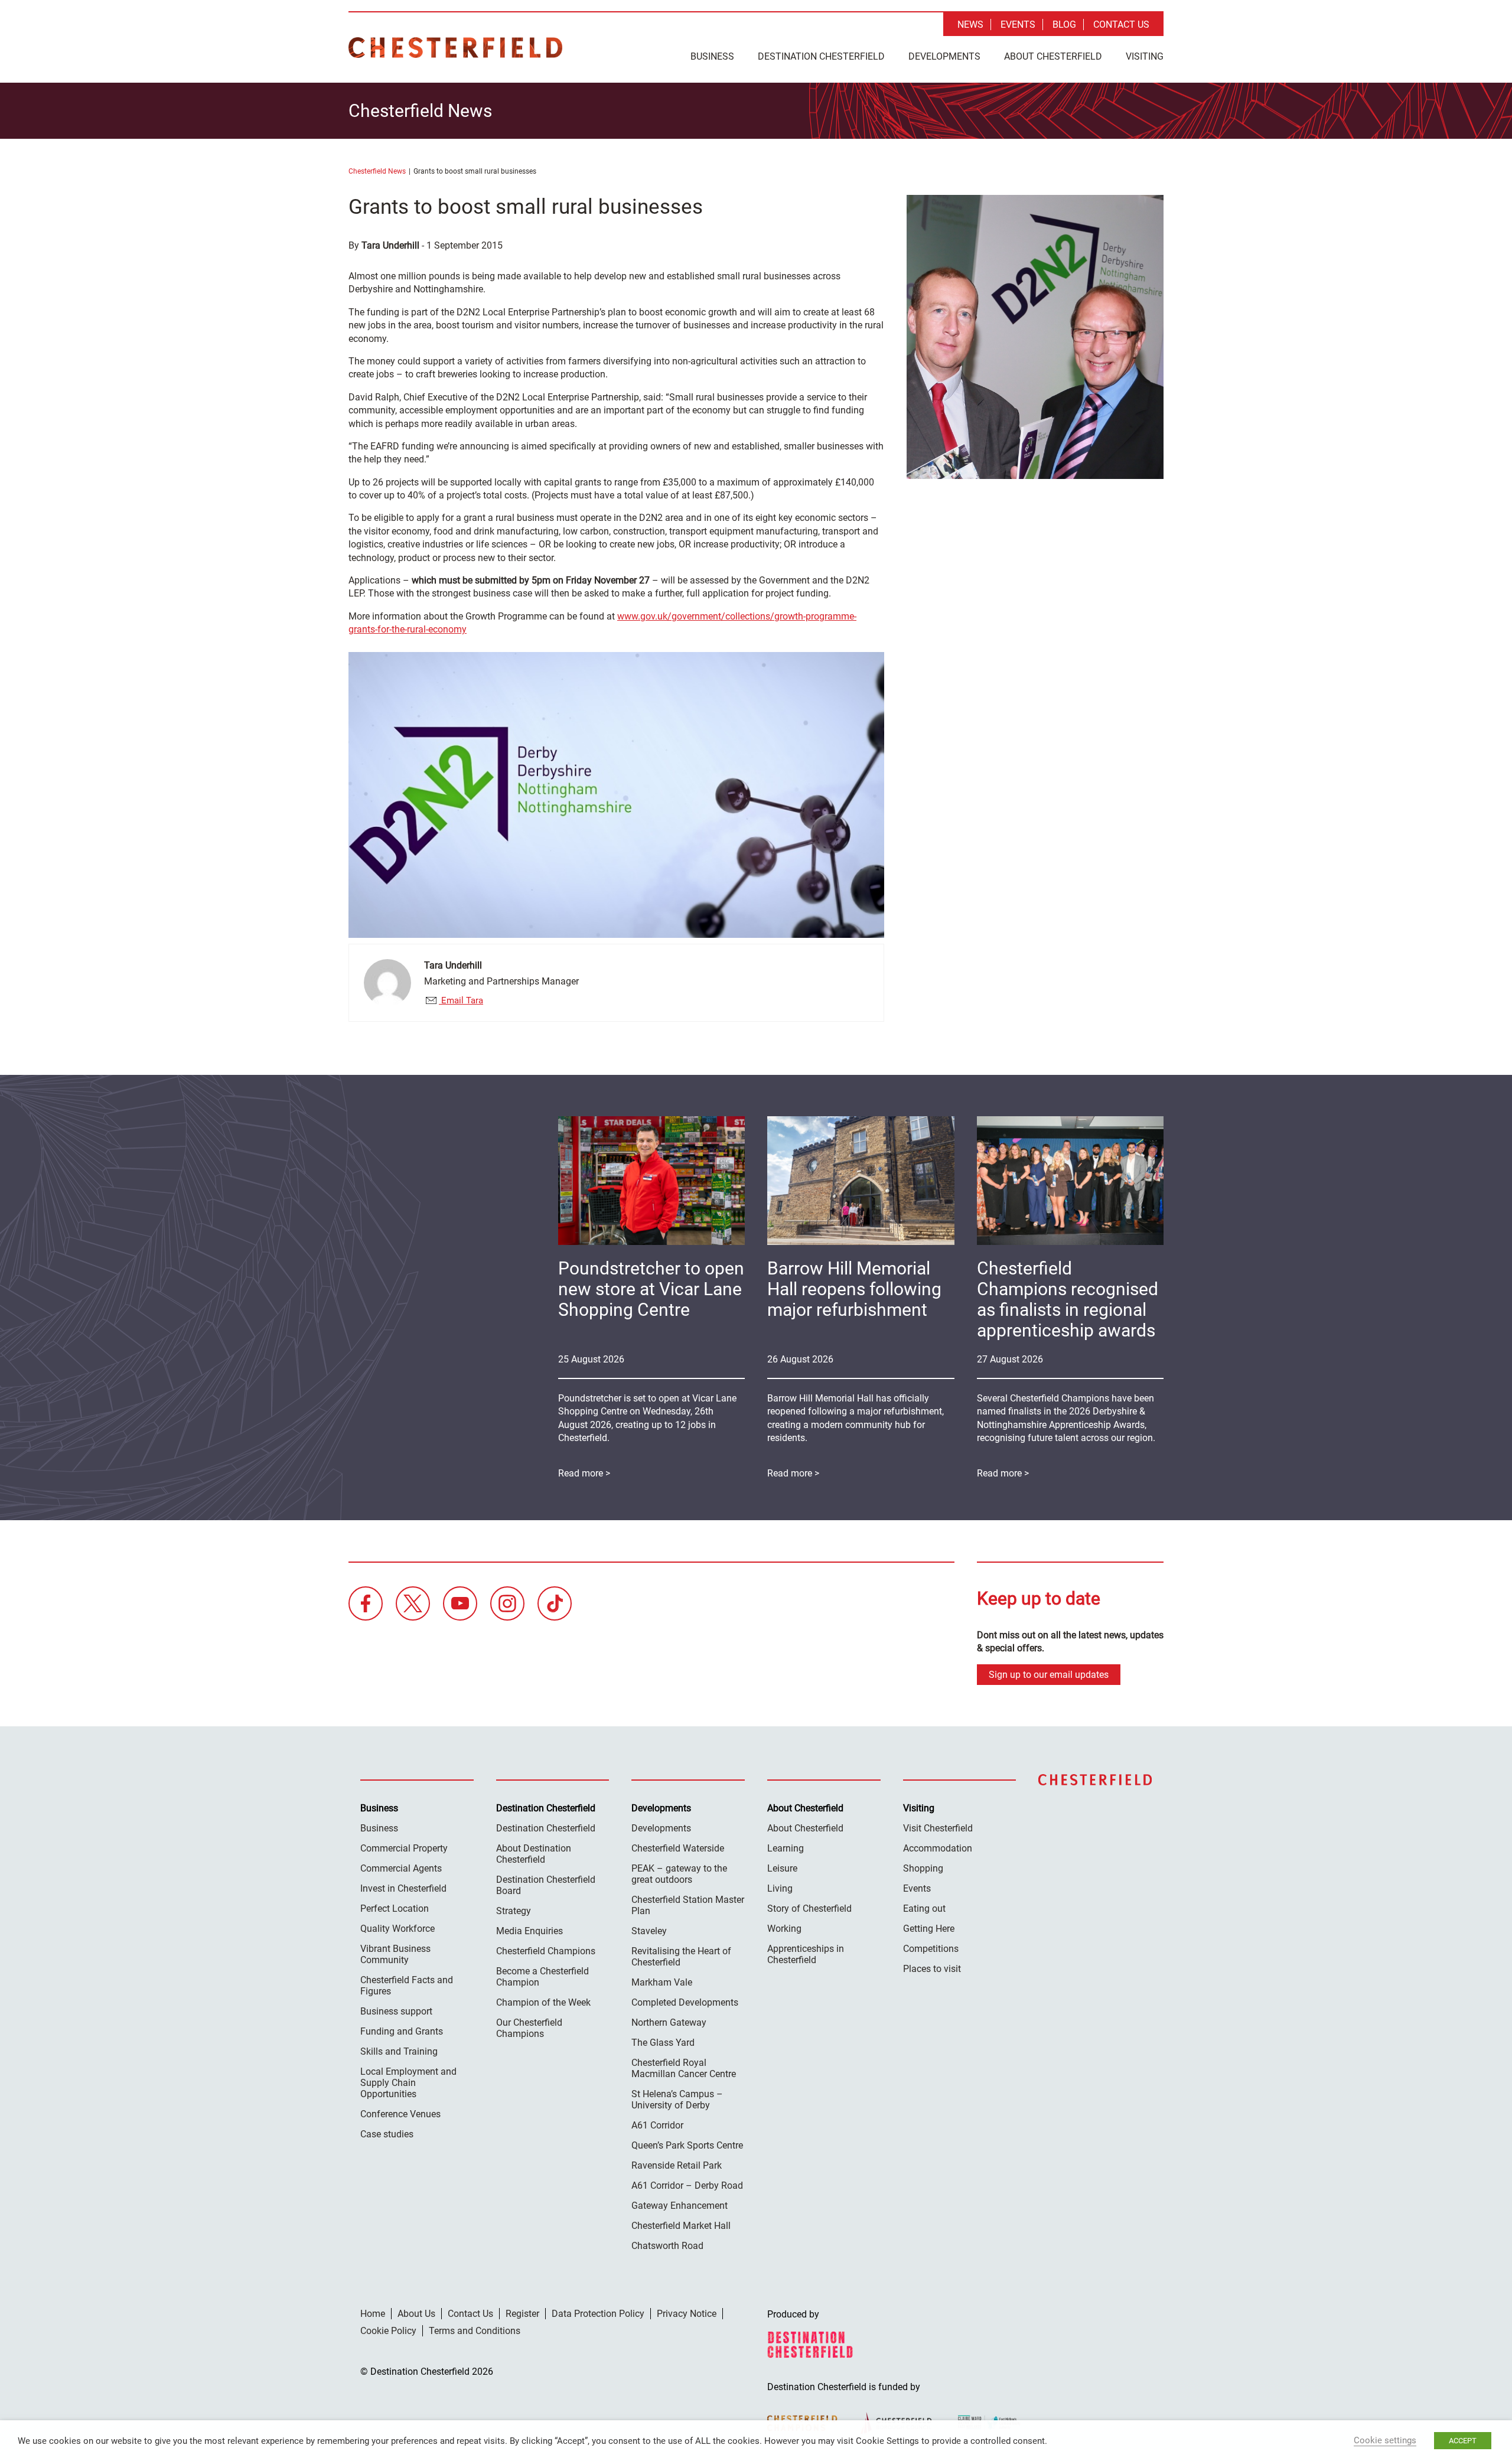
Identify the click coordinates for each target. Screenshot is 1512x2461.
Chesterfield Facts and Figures (407, 1986)
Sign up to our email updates (1049, 1675)
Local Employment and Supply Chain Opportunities (408, 2083)
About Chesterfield (1053, 56)
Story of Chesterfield (809, 1909)
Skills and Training (399, 2051)
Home (373, 2314)
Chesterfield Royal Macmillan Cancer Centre (684, 2068)
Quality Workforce (397, 1929)
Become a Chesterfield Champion (542, 1977)
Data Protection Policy (598, 2314)
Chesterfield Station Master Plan (688, 1905)
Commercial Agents (401, 1868)
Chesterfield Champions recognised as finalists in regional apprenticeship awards (1068, 1299)
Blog (1064, 25)
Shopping (923, 1868)
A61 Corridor (657, 2125)
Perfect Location (395, 1909)
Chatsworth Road (667, 2246)
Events (1018, 25)
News (970, 25)
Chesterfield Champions (546, 1951)
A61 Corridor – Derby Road (687, 2185)
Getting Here (929, 1929)
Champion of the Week (543, 2002)
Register (522, 2314)
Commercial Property (404, 1848)
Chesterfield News (377, 171)
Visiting (1145, 56)
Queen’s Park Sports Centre (687, 2145)
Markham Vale (662, 1982)
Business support (396, 2011)
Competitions (931, 1949)
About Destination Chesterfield (534, 1854)
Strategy (514, 1911)
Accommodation (938, 1848)
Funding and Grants (402, 2031)
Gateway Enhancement (680, 2206)
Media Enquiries (529, 1931)
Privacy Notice (687, 2314)
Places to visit (932, 1969)
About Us (416, 2314)
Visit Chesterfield (938, 1828)
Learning (786, 1848)
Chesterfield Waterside (678, 1848)
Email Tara (461, 1000)
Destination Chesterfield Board (546, 1885)
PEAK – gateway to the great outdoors (679, 1874)
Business (712, 56)
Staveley (649, 1931)
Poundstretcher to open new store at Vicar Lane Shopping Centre (651, 1289)
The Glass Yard (663, 2043)
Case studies (387, 2134)
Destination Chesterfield (455, 48)
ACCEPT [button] (1463, 2441)
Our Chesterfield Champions (529, 2028)
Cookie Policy (388, 2331)
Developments (944, 56)
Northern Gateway (669, 2022)
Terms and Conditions (475, 2331)
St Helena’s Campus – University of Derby (677, 2100)
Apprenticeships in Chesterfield (806, 1954)
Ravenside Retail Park (677, 2165)
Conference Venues (400, 2114)
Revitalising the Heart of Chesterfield (681, 1957)
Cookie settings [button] (1385, 2440)
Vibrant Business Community (395, 1954)
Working (784, 1929)
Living (780, 1888)
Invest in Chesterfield (403, 1888)
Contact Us (1121, 25)
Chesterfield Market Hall (681, 2226)
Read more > (1003, 1473)
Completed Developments (685, 2002)
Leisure (782, 1868)
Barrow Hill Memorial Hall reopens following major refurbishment (854, 1289)
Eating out (924, 1909)
